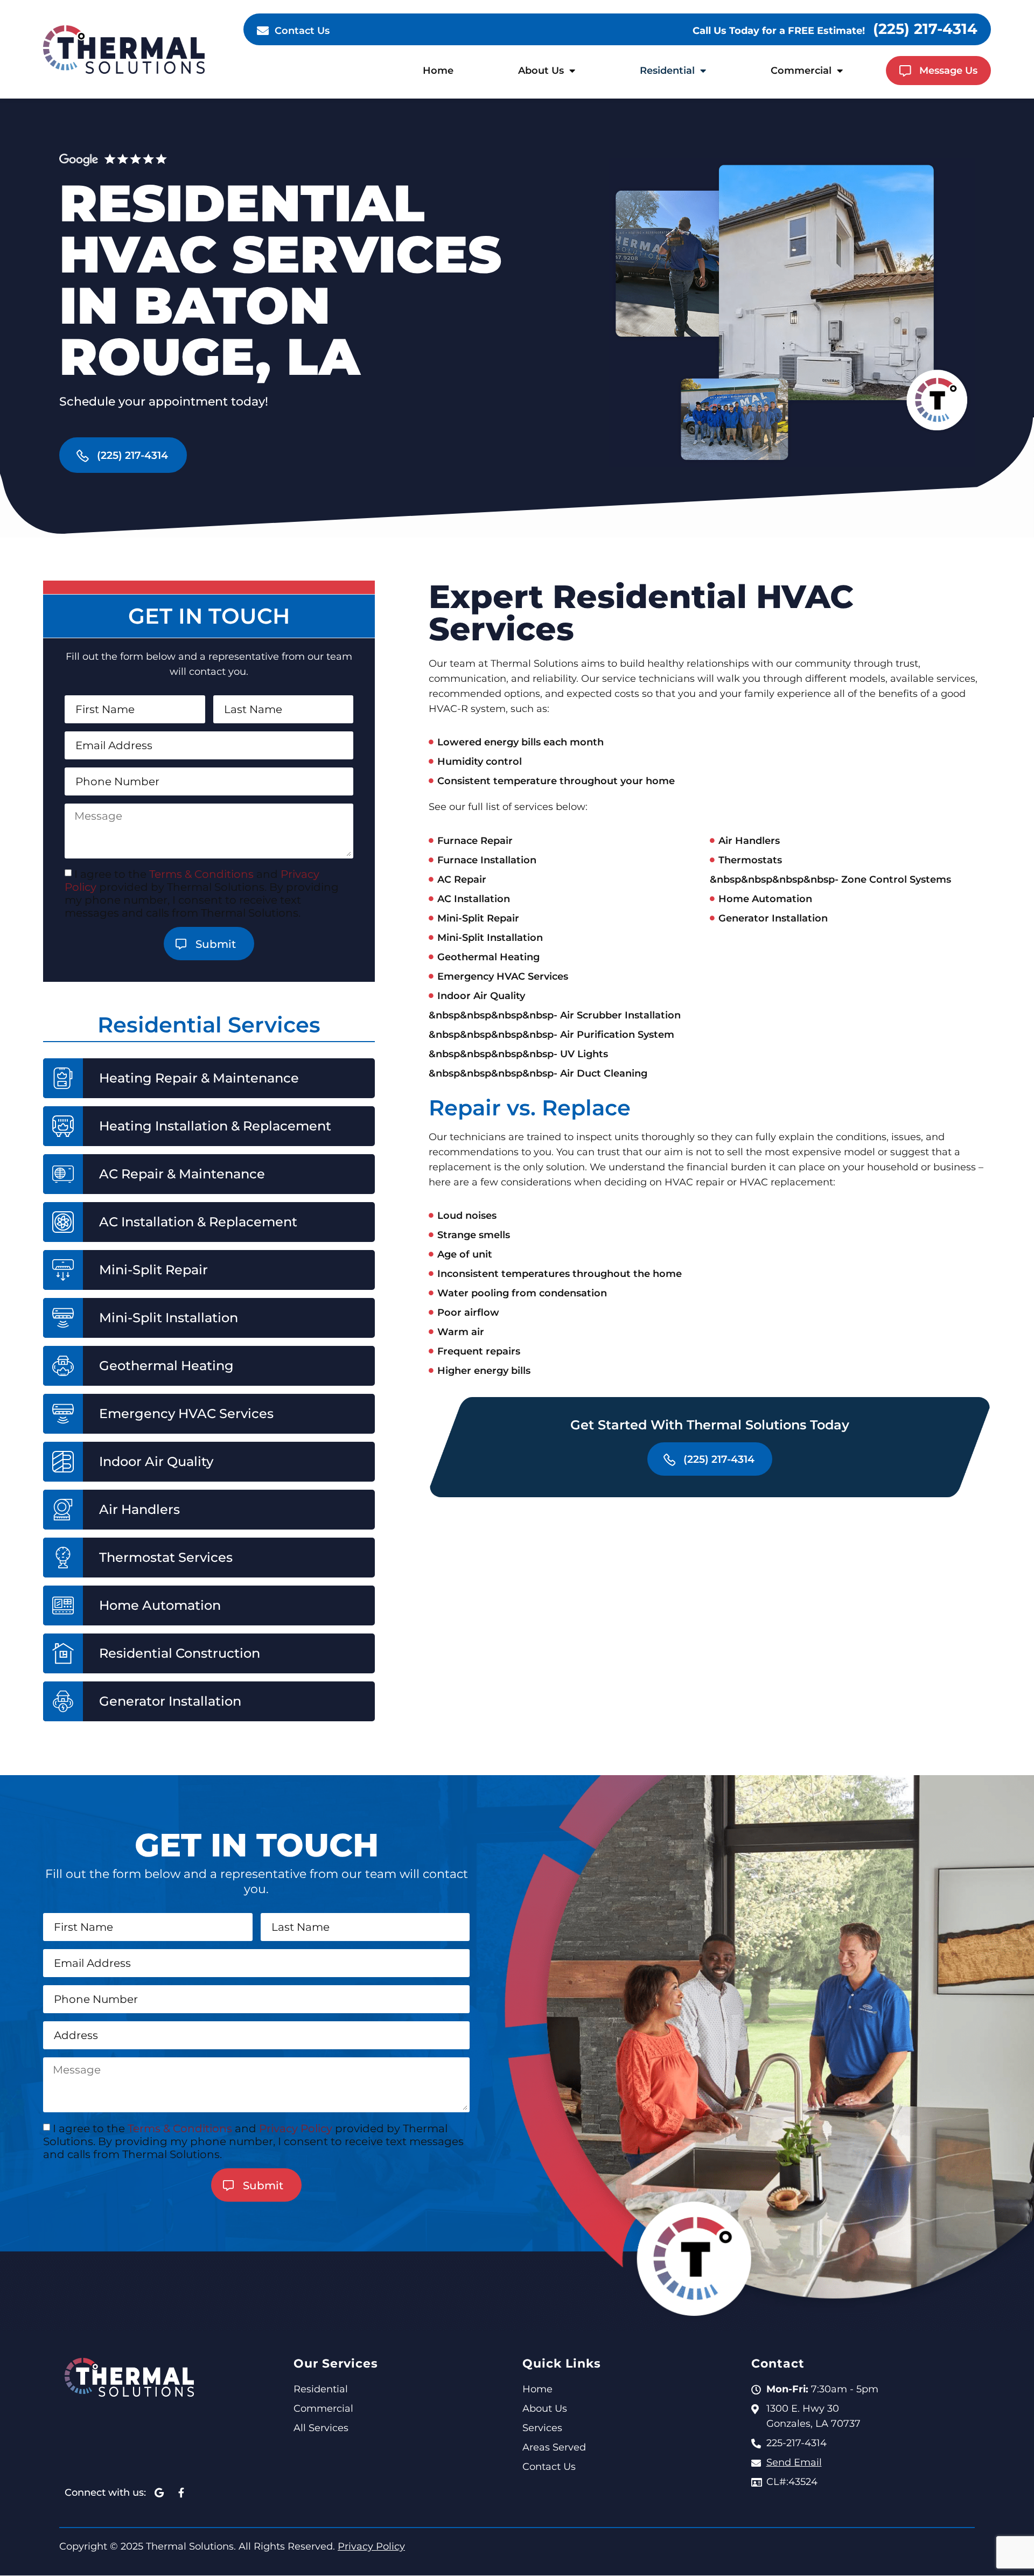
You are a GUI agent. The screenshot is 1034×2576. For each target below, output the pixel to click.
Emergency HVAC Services (186, 1414)
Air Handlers (139, 1510)
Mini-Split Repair (153, 1270)
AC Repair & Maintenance (182, 1174)
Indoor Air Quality (156, 1462)
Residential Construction (180, 1653)
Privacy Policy (296, 2128)
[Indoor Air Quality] (63, 1462)
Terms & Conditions (201, 874)
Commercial (801, 71)
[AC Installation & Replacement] (63, 1222)
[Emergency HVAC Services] (63, 1414)
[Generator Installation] (63, 1701)
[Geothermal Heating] (63, 1366)
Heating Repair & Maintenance (199, 1078)
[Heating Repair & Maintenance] (63, 1078)
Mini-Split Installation (169, 1318)
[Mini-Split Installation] (63, 1318)
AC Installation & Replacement (198, 1222)
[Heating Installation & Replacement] (63, 1126)
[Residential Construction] (63, 1653)
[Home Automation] (63, 1605)
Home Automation (160, 1605)
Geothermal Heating (166, 1366)
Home (438, 71)
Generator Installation (170, 1701)
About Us (541, 71)
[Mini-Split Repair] (63, 1270)
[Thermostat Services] (63, 1558)
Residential (667, 71)
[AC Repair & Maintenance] (63, 1174)
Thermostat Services (166, 1558)
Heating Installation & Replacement (215, 1126)
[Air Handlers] (63, 1510)
